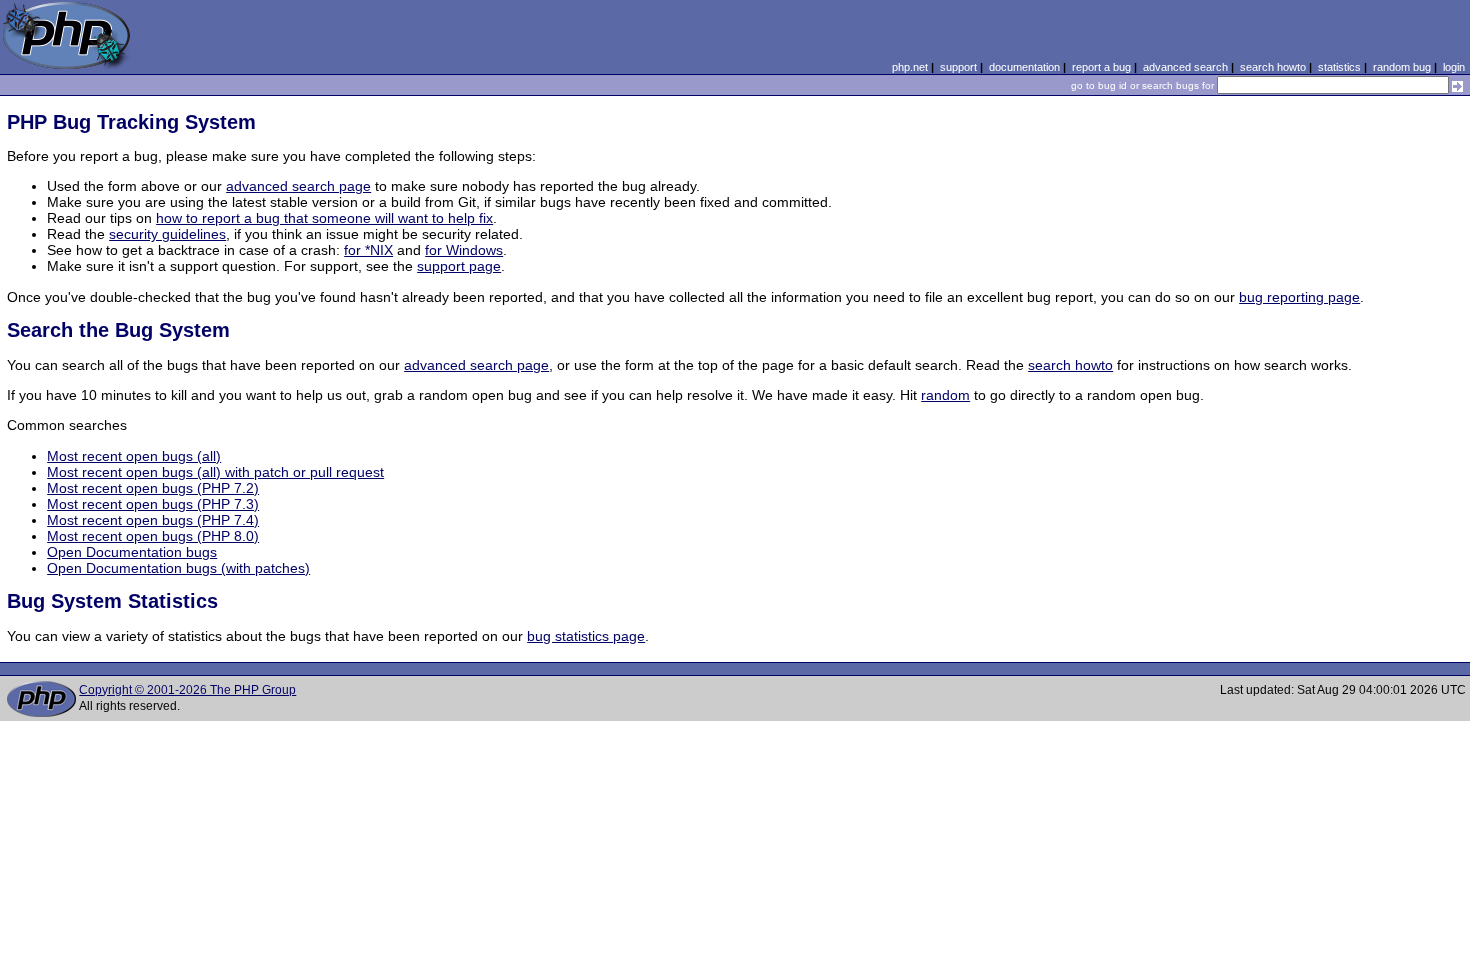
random (945, 395)
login (1454, 67)
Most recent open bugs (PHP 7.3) (153, 504)
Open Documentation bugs (132, 552)
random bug (1402, 67)
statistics (1339, 67)
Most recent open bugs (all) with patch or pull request (215, 472)
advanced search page (298, 186)
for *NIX (368, 250)
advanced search (1185, 67)
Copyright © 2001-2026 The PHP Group (187, 690)
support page (459, 266)
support (958, 67)
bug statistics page (586, 636)
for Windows (464, 250)
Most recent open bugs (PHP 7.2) (153, 488)
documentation (1024, 67)
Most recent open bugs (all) (134, 456)
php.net (910, 67)
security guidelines (167, 234)
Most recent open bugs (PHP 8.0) (153, 536)
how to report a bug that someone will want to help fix (324, 218)
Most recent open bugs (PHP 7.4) (153, 520)
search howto (1273, 67)
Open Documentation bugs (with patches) (178, 568)
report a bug (1101, 67)
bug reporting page (1299, 297)
